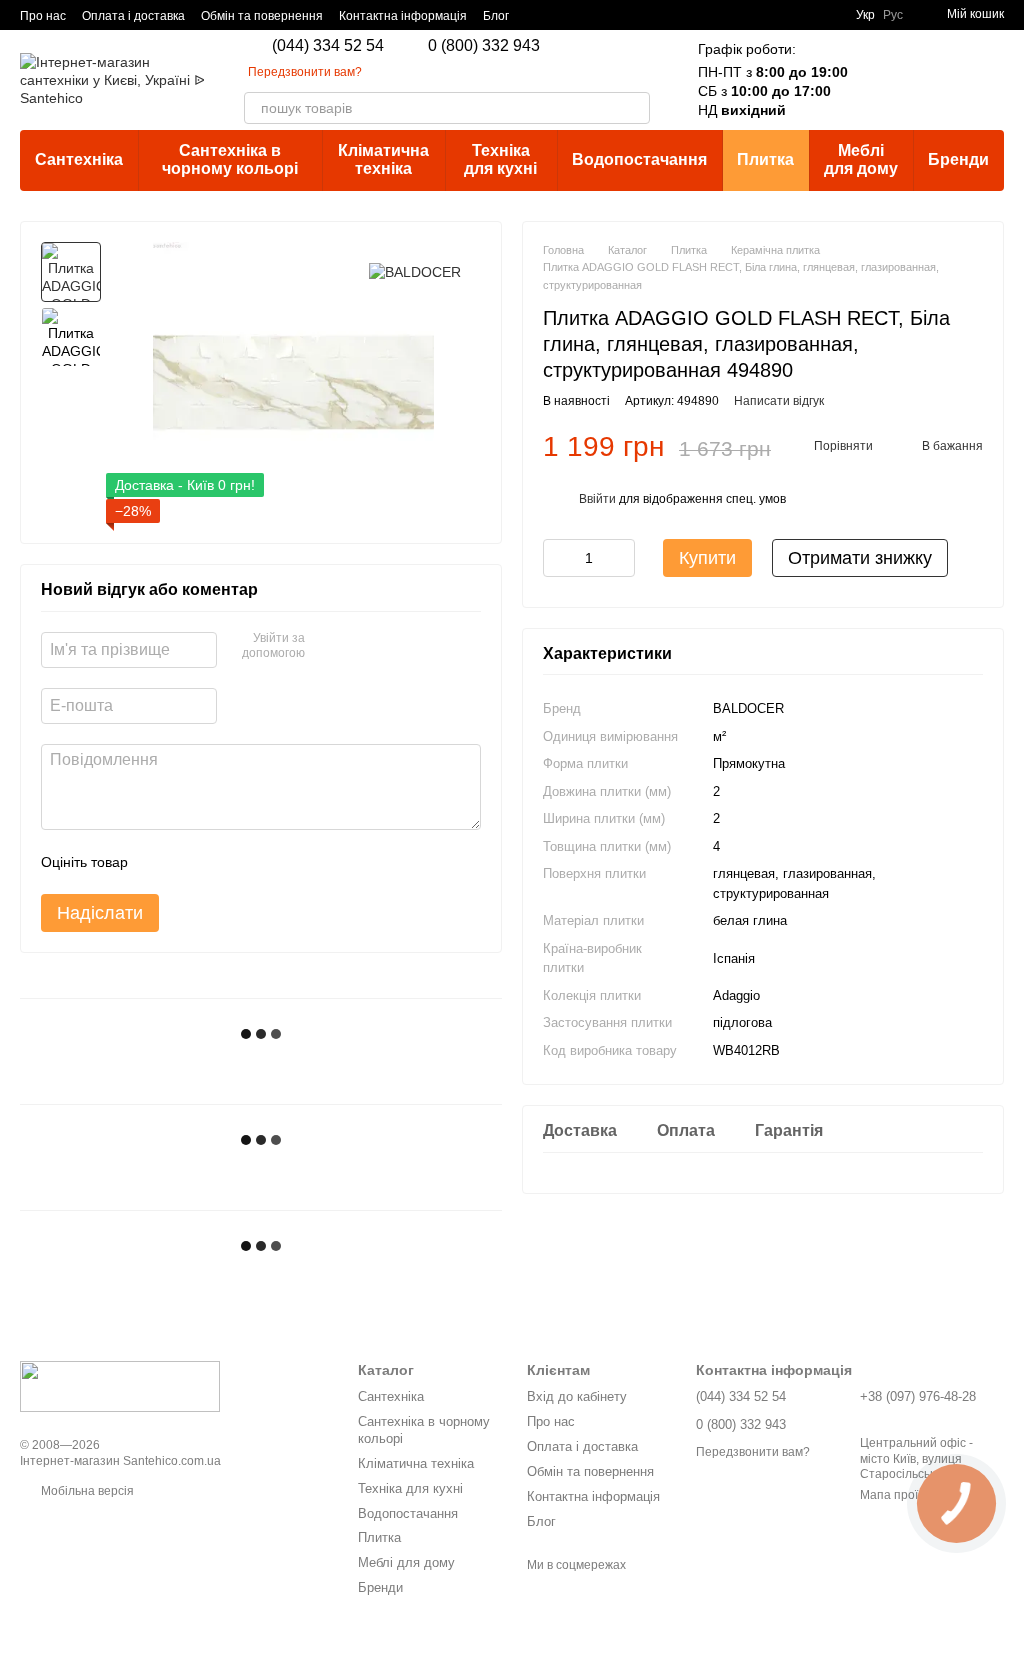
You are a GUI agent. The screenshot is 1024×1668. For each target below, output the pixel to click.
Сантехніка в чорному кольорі (230, 159)
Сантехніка (79, 159)
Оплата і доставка (133, 16)
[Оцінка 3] (225, 862)
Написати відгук (779, 401)
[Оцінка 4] (257, 862)
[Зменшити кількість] (558, 558)
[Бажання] (936, 80)
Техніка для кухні (500, 159)
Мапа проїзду (898, 1495)
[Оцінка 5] (289, 862)
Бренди (958, 159)
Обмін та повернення (262, 16)
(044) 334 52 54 (328, 46)
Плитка (765, 159)
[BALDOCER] (415, 271)
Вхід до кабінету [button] (577, 1396)
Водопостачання (639, 159)
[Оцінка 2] (193, 862)
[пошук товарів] (634, 108)
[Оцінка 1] (161, 862)
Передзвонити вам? (305, 72)
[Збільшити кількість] (620, 558)
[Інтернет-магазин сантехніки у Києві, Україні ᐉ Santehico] (120, 1386)
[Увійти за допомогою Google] (327, 647)
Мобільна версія (86, 1491)
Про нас (43, 16)
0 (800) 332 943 (484, 46)
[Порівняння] (884, 80)
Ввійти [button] (597, 499)
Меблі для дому (861, 159)
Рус (893, 15)
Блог (496, 16)
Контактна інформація (403, 16)
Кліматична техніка (383, 159)
